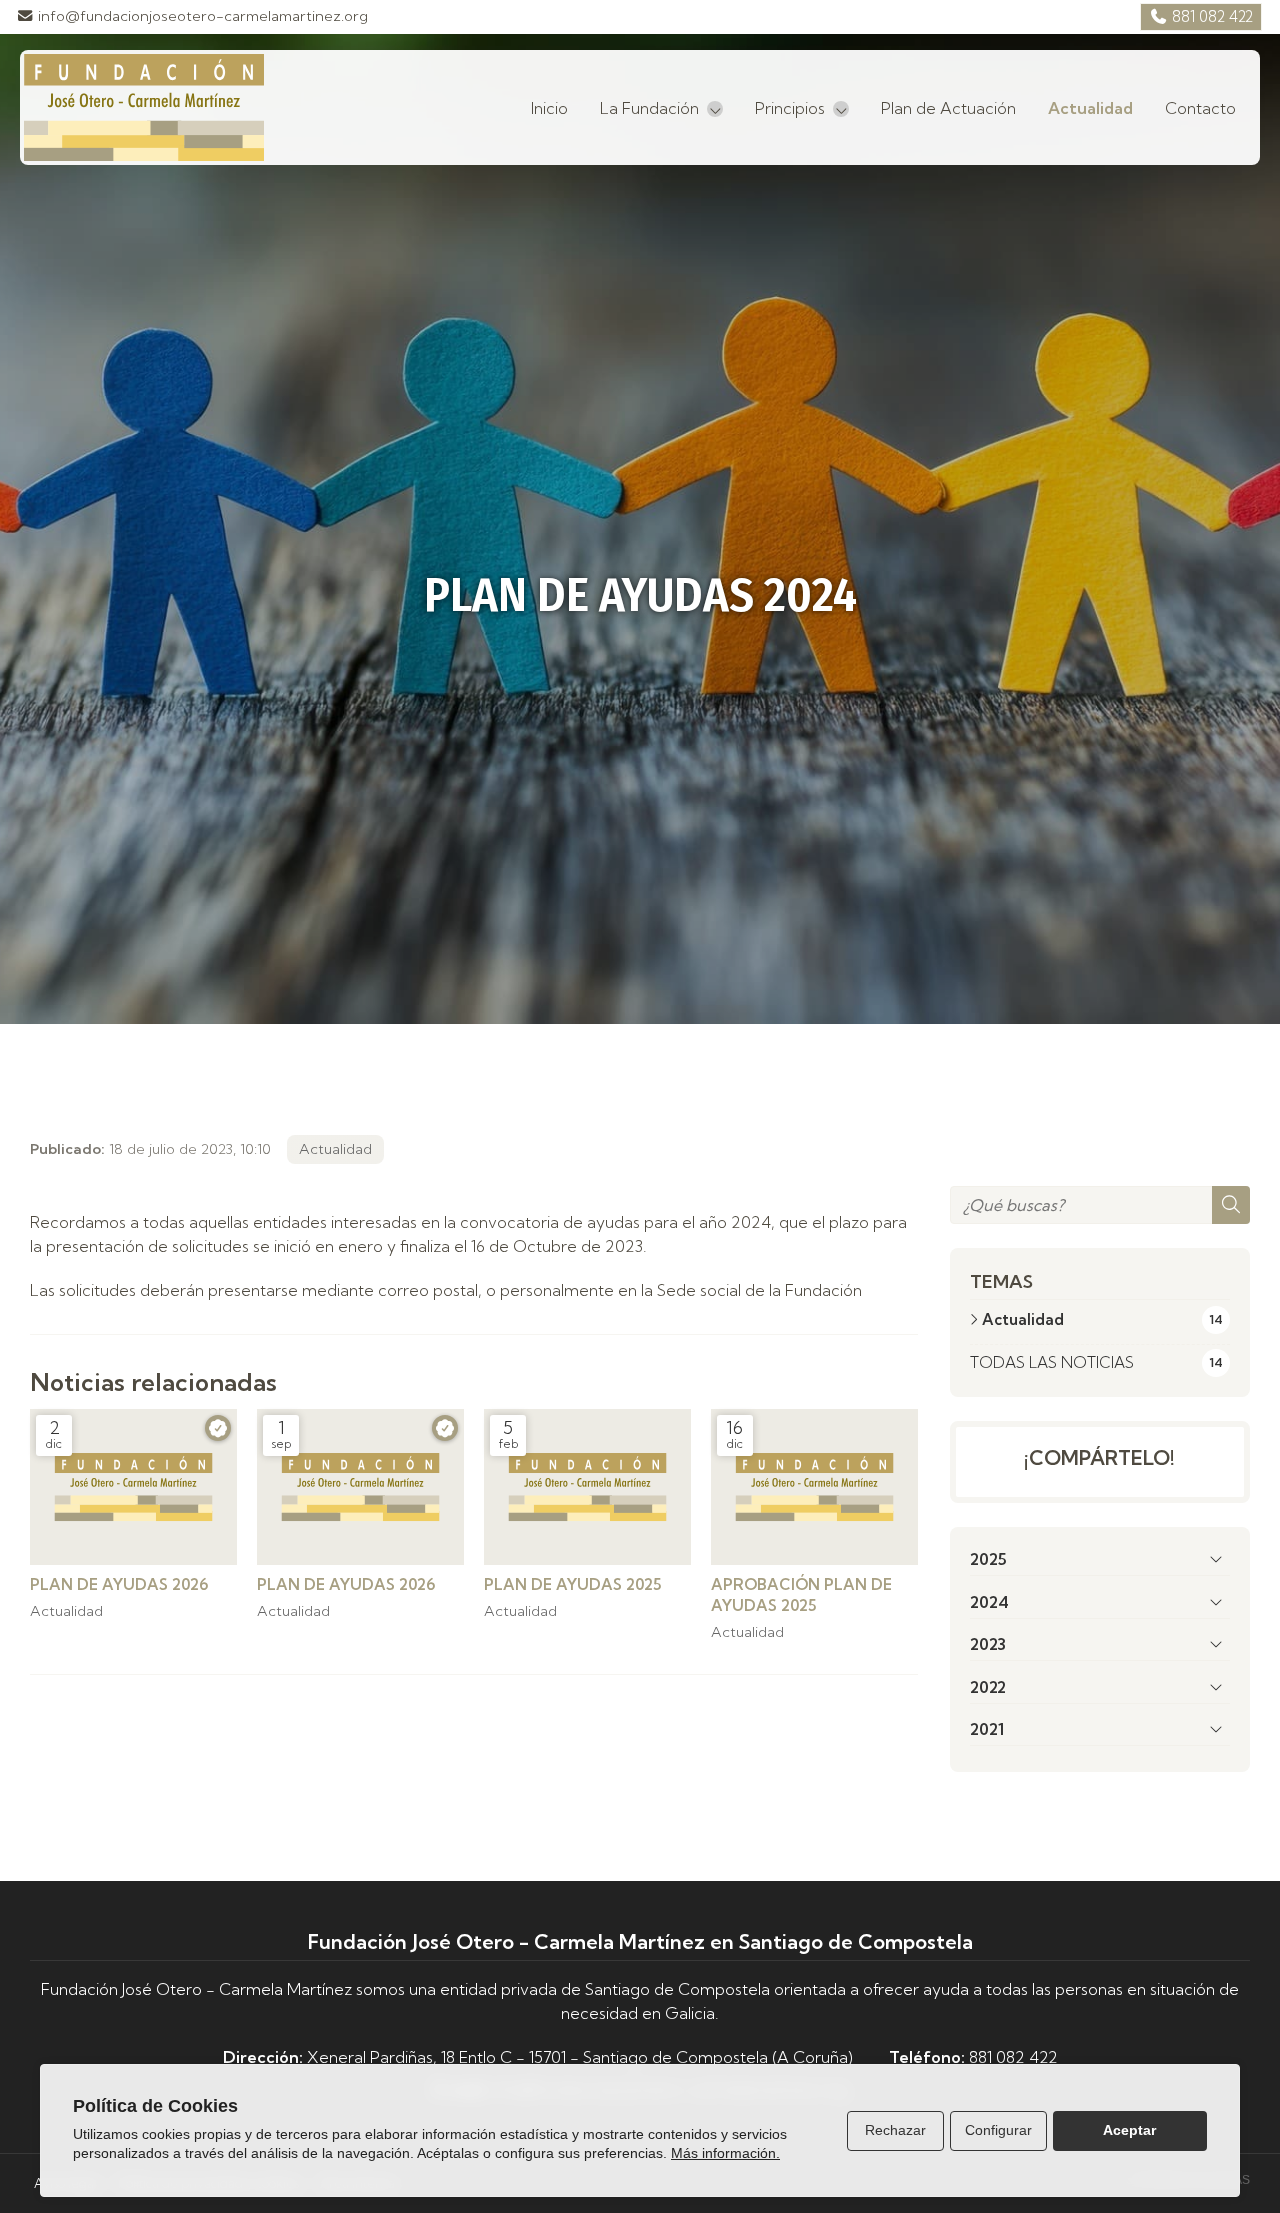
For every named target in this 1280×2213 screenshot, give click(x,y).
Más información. (725, 2153)
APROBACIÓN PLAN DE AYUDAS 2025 (801, 1595)
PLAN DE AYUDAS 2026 (119, 1584)
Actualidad (335, 1149)
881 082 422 (1013, 2057)
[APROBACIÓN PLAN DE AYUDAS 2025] (814, 1486)
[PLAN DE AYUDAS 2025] (587, 1486)
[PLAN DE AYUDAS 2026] (133, 1486)
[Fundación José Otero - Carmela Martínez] (144, 107)
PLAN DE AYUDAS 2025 (572, 1584)
